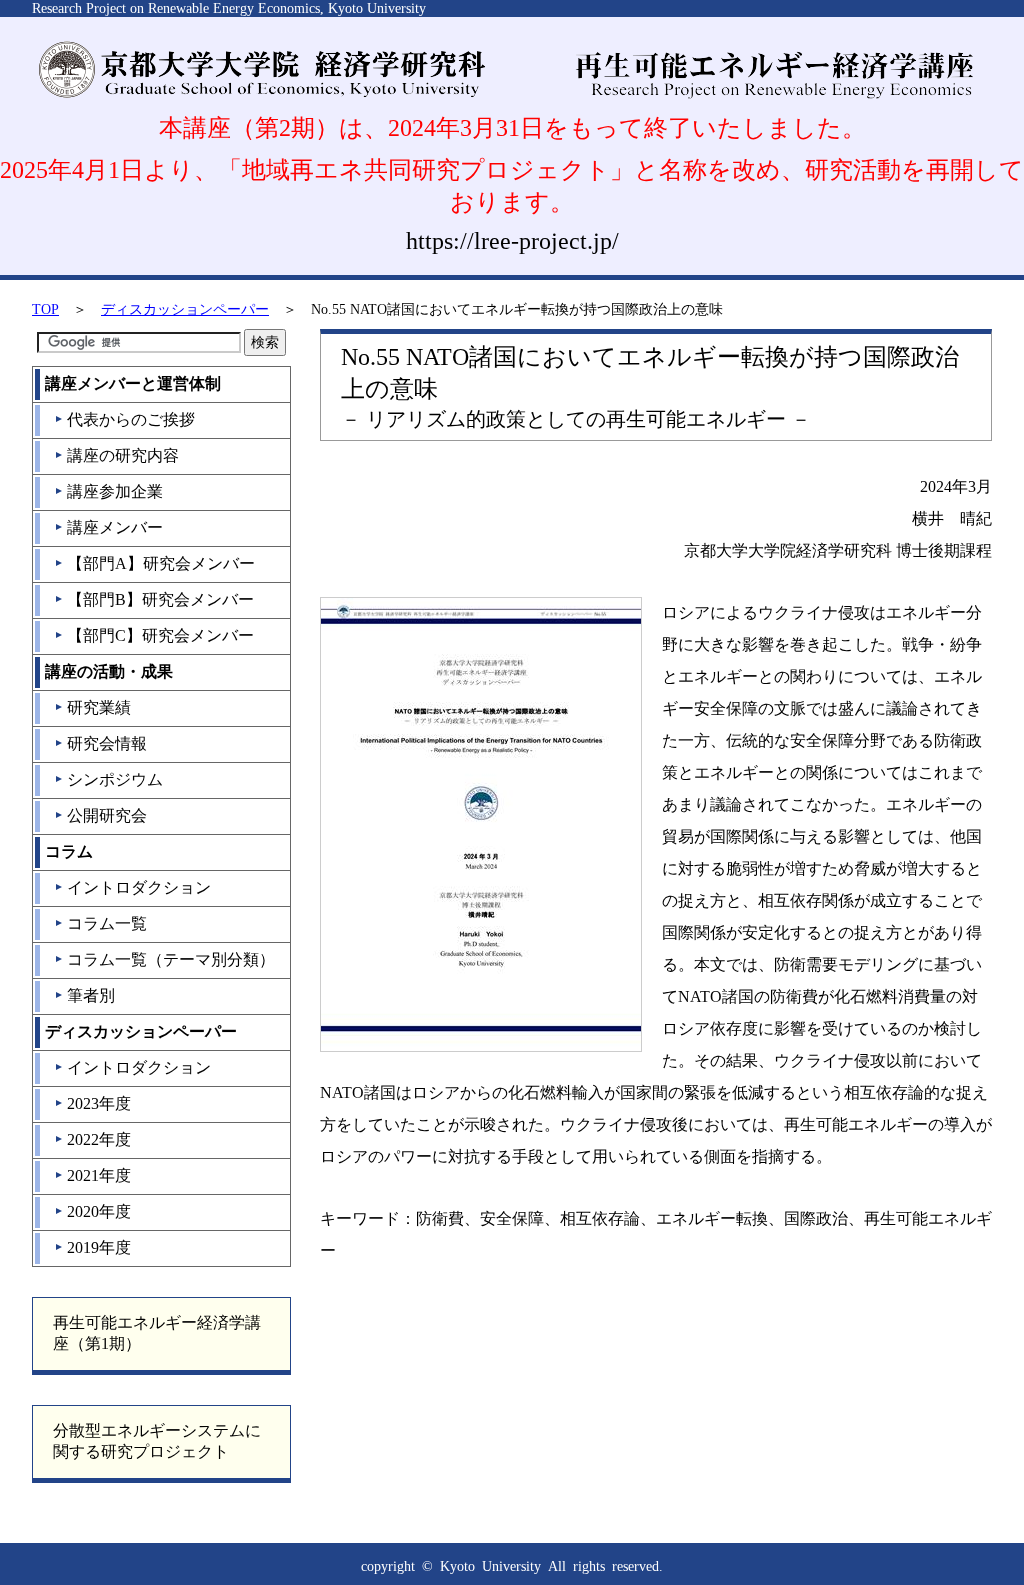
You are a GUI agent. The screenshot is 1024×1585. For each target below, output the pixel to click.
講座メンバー (108, 527)
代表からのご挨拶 (124, 419)
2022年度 (92, 1139)
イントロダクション (132, 887)
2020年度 (92, 1211)
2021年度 (92, 1175)
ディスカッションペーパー (185, 309)
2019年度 (92, 1247)
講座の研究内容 (116, 455)
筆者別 (84, 995)
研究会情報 (100, 743)
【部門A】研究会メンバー (154, 563)
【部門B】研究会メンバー (154, 599)
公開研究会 (100, 815)
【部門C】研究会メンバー (154, 635)
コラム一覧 (100, 923)
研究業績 (92, 707)
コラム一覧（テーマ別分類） (164, 959)
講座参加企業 (108, 491)
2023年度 (92, 1103)
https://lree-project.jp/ (512, 241)
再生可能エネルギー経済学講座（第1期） (157, 1333)
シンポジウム (108, 779)
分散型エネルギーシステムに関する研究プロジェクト (157, 1441)
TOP (45, 309)
